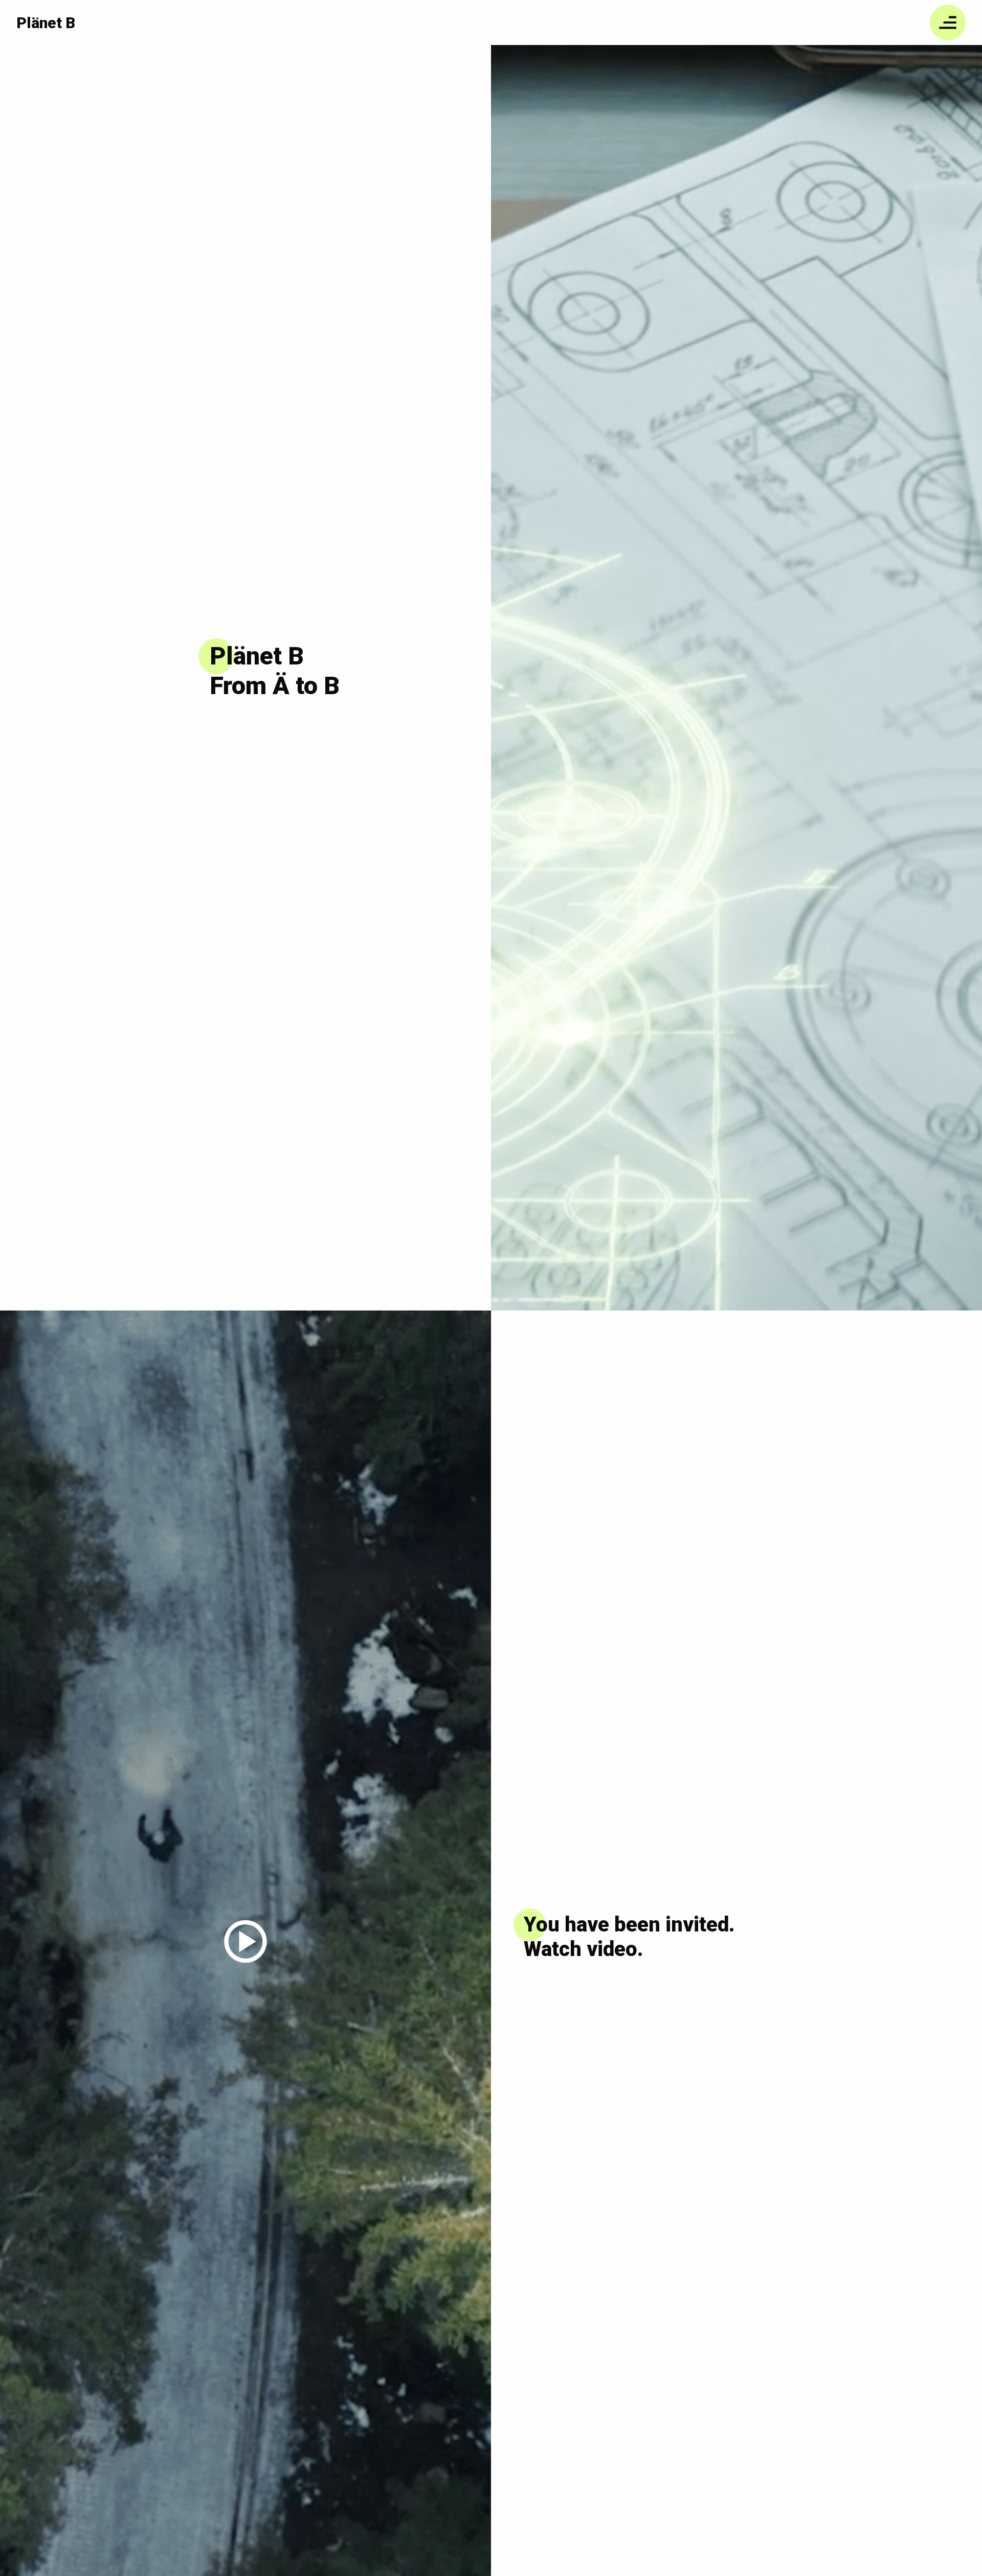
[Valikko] (948, 23)
